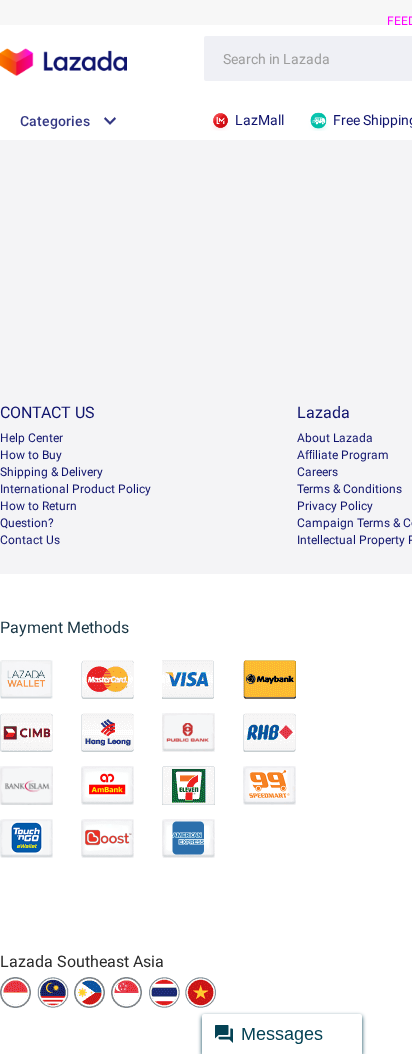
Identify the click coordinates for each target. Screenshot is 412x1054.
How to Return (38, 506)
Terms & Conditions (349, 489)
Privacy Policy (335, 506)
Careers (317, 472)
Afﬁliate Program (343, 455)
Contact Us (30, 540)
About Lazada (335, 438)
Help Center (31, 438)
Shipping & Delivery (51, 472)
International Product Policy (75, 489)
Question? (27, 523)
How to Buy (31, 455)
